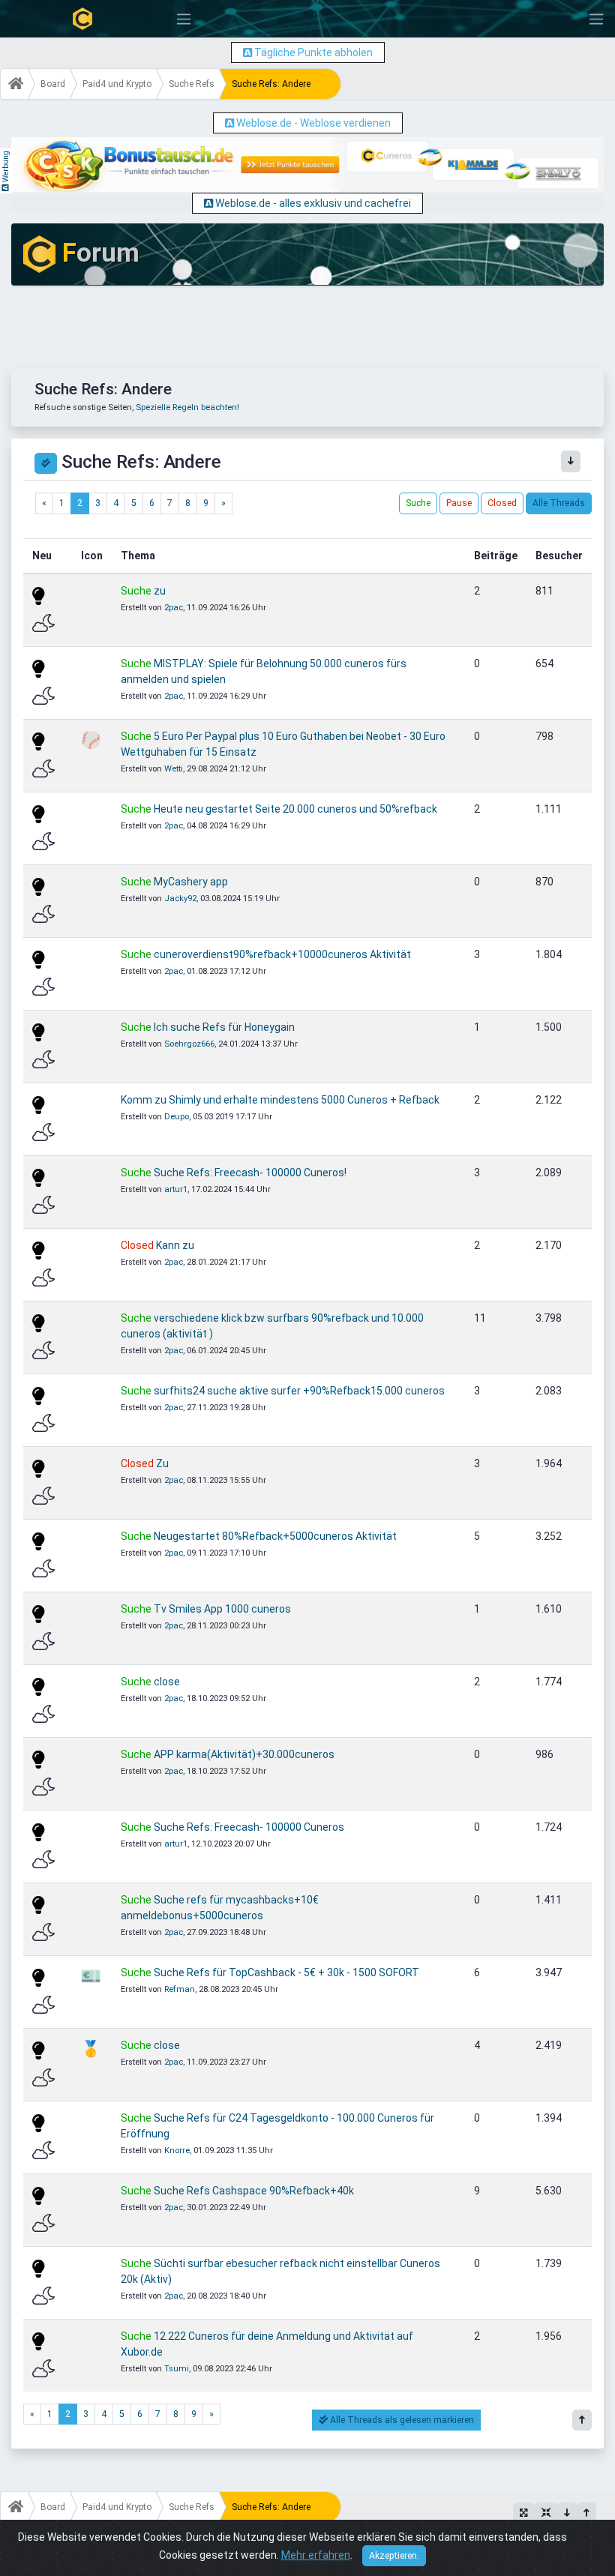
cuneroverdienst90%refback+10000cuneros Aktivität (282, 954)
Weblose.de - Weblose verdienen (313, 123)
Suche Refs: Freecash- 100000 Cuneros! (250, 1173)
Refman (180, 1989)
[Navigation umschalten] (184, 19)
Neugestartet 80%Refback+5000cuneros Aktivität (275, 1536)
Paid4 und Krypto (117, 84)
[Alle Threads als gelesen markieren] (46, 463)
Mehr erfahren (316, 2555)
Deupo (177, 1117)
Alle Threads (559, 503)
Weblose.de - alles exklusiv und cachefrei (313, 203)
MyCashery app (191, 882)
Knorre (177, 2151)
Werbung (6, 167)
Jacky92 (180, 899)
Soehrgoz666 (189, 1044)
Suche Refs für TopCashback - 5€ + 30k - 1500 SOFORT (286, 1972)
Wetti (174, 769)
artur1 (176, 1189)
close (167, 1682)
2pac (174, 608)
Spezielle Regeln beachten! (187, 407)
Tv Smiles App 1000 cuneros (222, 1609)
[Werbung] (247, 52)
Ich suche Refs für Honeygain (224, 1027)
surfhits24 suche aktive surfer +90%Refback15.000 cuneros (299, 1391)
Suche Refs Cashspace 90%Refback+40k (254, 2191)
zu (160, 591)
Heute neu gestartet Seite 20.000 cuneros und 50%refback (295, 809)
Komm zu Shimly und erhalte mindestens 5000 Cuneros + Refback (280, 1100)
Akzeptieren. (394, 2556)
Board (53, 84)
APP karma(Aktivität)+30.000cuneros (244, 1754)
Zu (162, 1463)
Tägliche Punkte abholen (313, 52)
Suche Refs (192, 84)
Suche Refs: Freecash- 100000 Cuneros (249, 1827)
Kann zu (175, 1245)
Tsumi (177, 2369)
